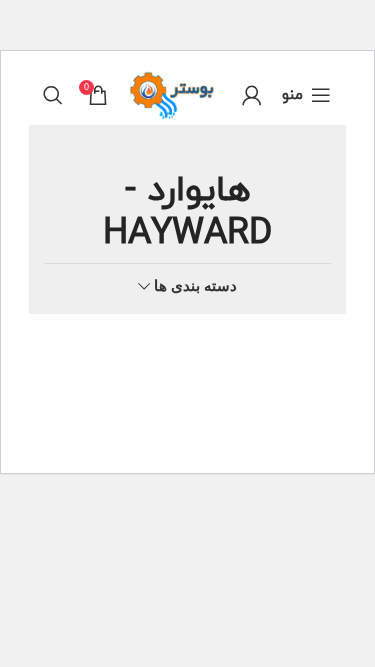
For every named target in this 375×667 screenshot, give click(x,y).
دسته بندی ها (195, 285)
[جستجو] (53, 95)
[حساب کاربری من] (252, 95)
